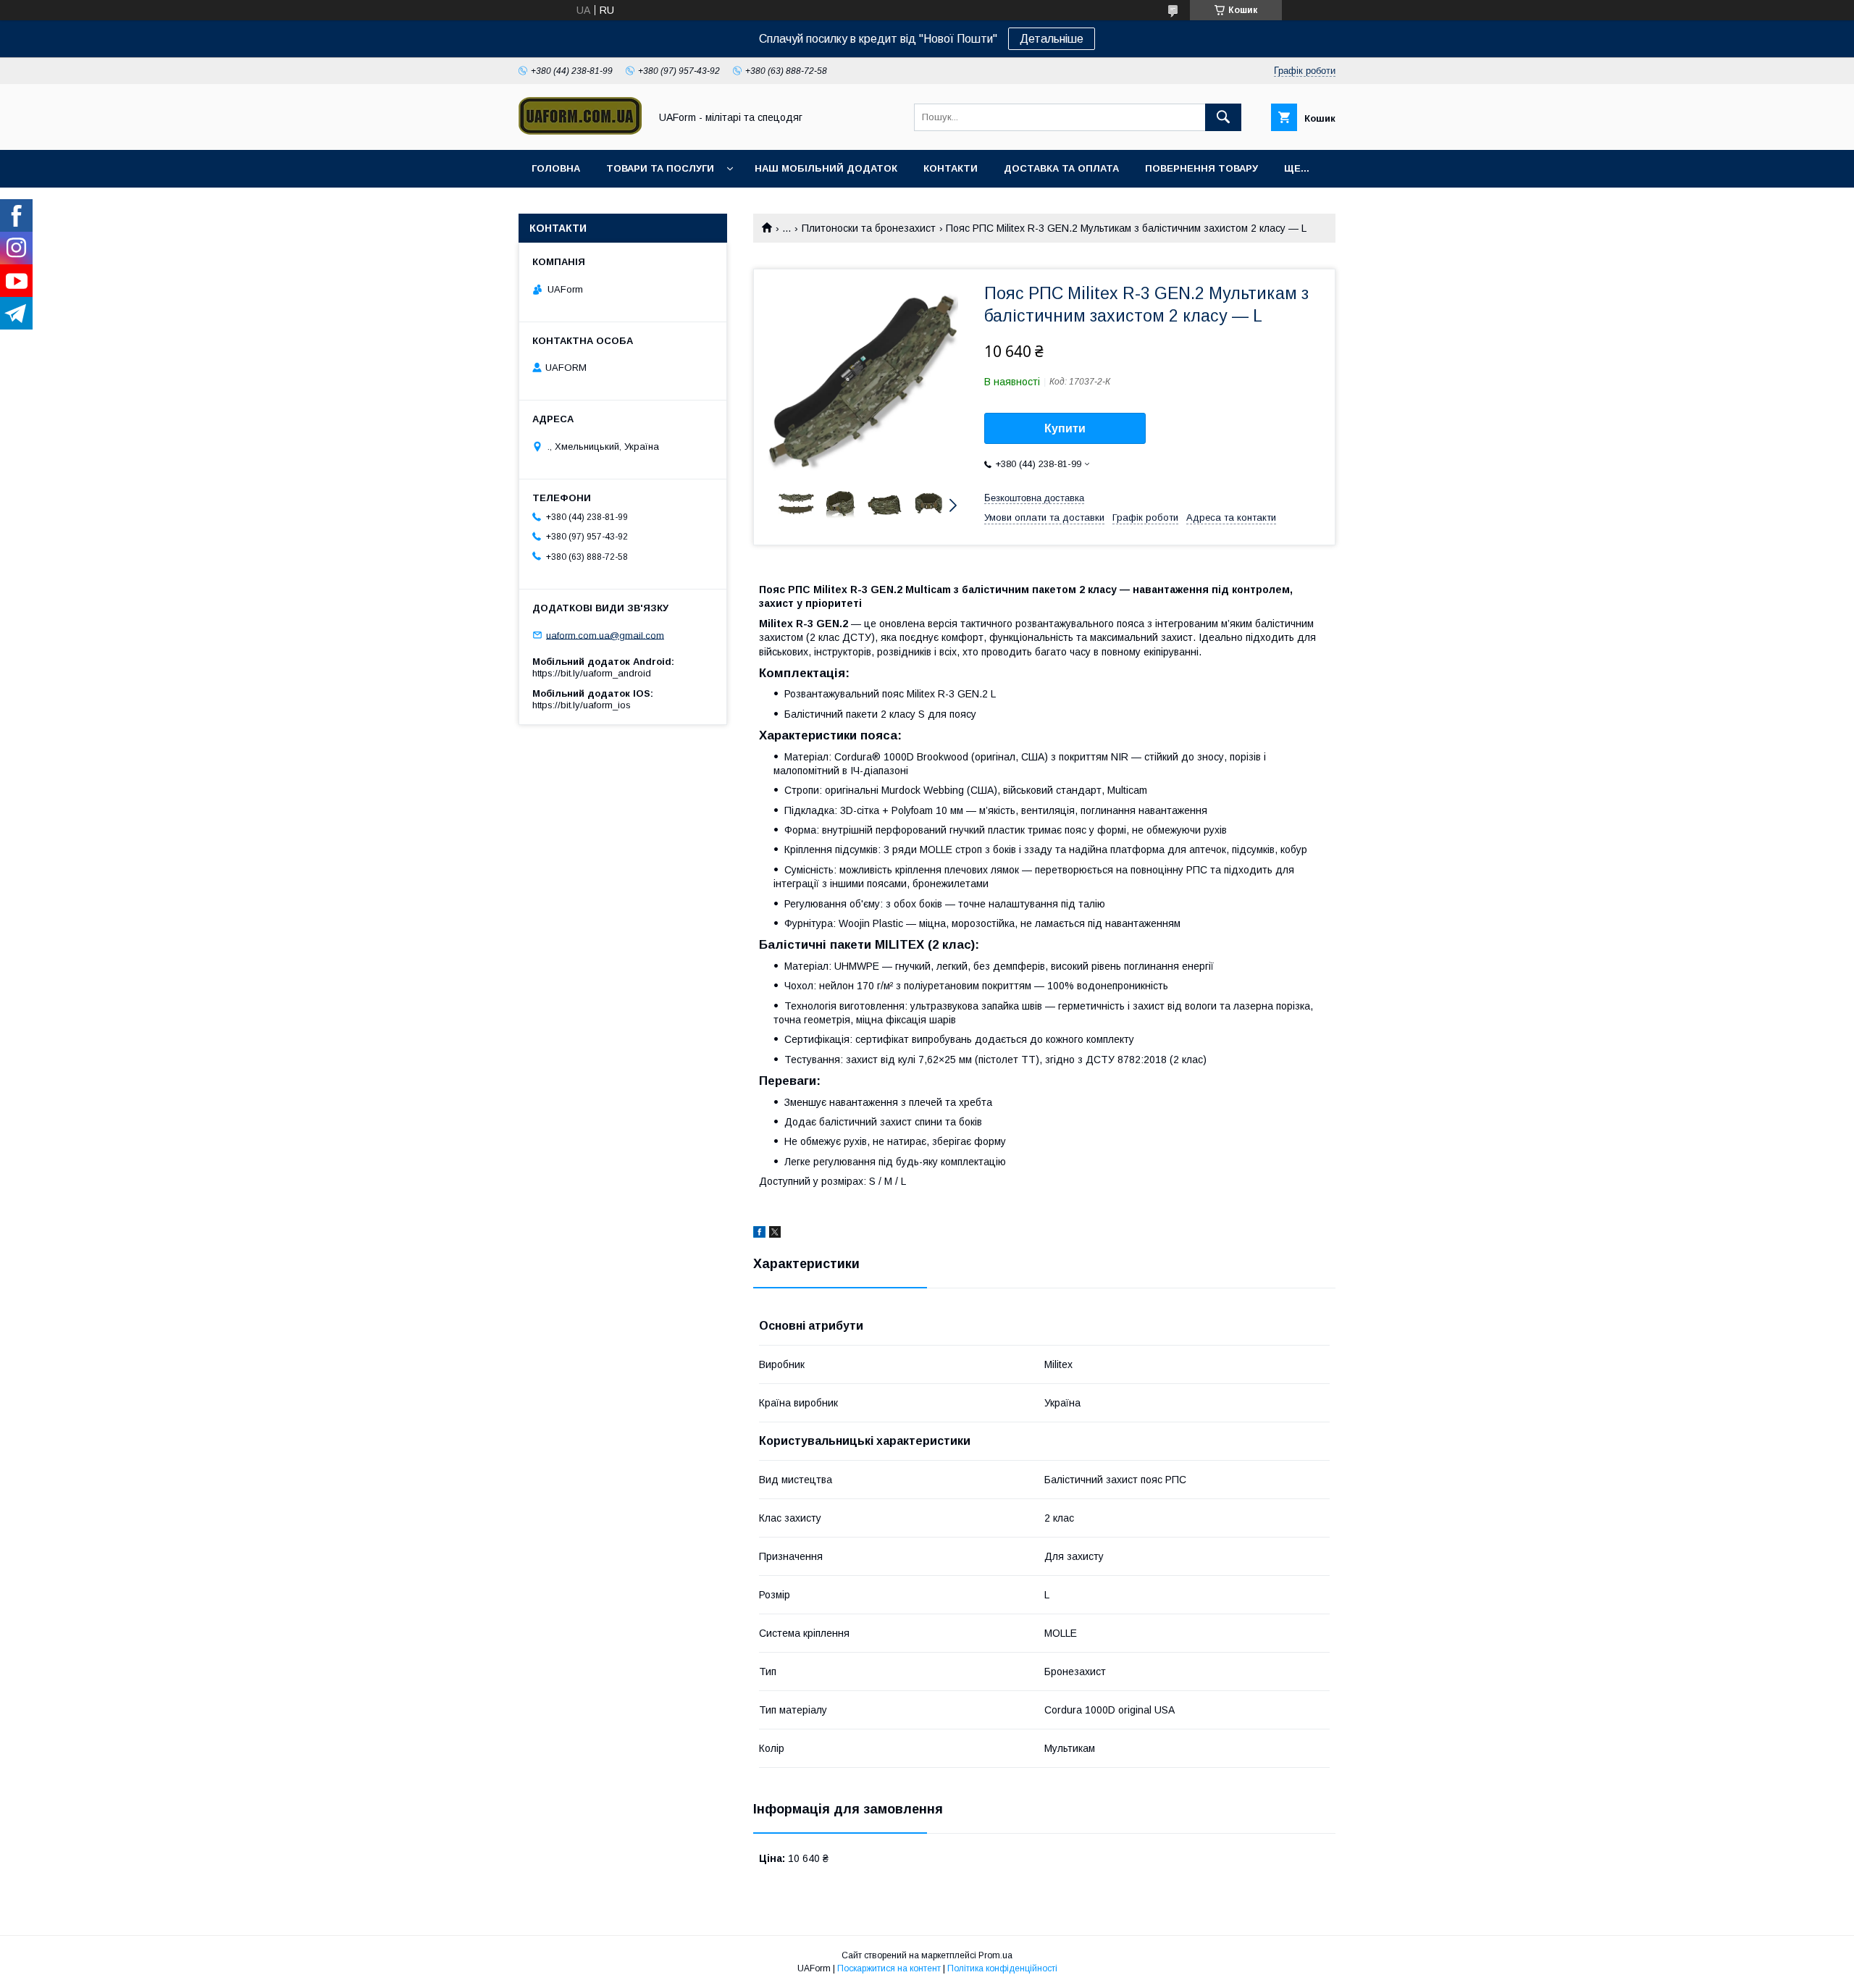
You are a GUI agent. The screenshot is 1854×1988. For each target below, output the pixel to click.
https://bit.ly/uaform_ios (582, 705)
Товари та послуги (660, 168)
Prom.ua (995, 1955)
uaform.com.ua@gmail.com (605, 635)
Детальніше (1052, 39)
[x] (775, 1234)
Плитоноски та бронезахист (869, 228)
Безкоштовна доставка (1034, 498)
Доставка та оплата (1061, 168)
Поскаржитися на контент (889, 1968)
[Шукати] (1223, 117)
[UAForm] (580, 131)
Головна (556, 168)
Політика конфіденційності (1002, 1968)
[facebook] (759, 1234)
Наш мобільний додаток (826, 168)
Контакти (951, 168)
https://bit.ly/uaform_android (592, 673)
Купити (1065, 428)
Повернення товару (1201, 168)
